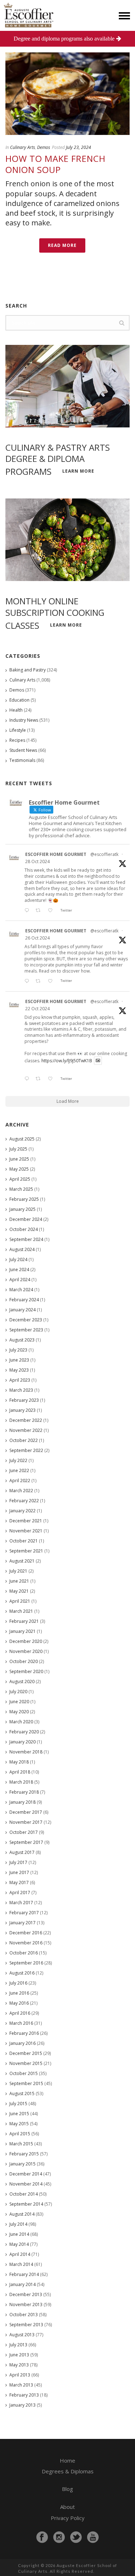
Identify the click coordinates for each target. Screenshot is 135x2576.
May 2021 (19, 1591)
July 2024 (18, 1259)
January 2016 (22, 2043)
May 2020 (19, 1712)
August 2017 (22, 1852)
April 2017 (20, 1893)
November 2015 (26, 2063)
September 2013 (26, 2325)
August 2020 (22, 1682)
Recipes (17, 740)
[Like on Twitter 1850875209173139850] (52, 911)
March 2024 (21, 1290)
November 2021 (26, 1531)
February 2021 (24, 1621)
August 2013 (22, 2335)
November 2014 (26, 2184)
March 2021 (21, 1611)
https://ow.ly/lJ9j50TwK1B (67, 1061)
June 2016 (19, 1993)
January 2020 (22, 1742)
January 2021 (22, 1631)
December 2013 (26, 2294)
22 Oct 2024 (37, 1009)
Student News (23, 750)
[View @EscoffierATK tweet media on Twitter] (98, 1061)
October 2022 (24, 1440)
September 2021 (26, 1551)
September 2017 (26, 1842)
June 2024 (19, 1270)
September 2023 (26, 1330)
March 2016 (21, 2023)
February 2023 (24, 1400)
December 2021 (26, 1521)
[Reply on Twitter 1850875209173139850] (28, 911)
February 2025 (24, 1199)
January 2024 (22, 1310)
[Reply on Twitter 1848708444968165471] (28, 1079)
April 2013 (20, 2375)
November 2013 (26, 2305)
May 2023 (19, 1370)
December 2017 (26, 1812)
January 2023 (22, 1410)
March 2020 (21, 1722)
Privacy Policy (68, 2518)
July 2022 (18, 1460)
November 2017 (26, 1822)
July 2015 (18, 2104)
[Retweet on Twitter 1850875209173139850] (40, 911)
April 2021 (20, 1601)
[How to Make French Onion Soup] (67, 94)
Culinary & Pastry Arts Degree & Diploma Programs (58, 460)
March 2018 (21, 1782)
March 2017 (21, 1903)
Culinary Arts (22, 147)
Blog (67, 2489)
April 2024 (20, 1280)
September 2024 (26, 1239)
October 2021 (24, 1541)
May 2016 (19, 2003)
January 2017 (22, 1923)
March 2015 (21, 2144)
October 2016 (24, 1953)
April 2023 (20, 1380)
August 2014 (22, 2214)
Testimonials (22, 760)
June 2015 (19, 2114)
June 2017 (19, 1872)
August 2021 (22, 1561)
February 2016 (24, 2033)
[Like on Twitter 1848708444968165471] (52, 1079)
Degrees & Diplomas (68, 2471)
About (67, 2507)
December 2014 (26, 2174)
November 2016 (26, 1943)
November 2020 (26, 1651)
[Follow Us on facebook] (42, 2537)
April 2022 (20, 1481)
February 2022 (24, 1501)
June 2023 (19, 1360)
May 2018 (19, 1762)
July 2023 (18, 1350)
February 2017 (24, 1913)
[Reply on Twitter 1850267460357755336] (28, 981)
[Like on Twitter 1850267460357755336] (52, 981)
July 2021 (18, 1571)
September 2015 (26, 2083)
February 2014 (24, 2274)
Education (19, 700)
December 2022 (26, 1420)
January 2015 (22, 2164)
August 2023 (22, 1340)
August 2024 (22, 1249)
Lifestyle (18, 730)
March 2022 (21, 1491)
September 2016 (26, 1963)
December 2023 (26, 1320)
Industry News (24, 720)
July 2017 (18, 1862)
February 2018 (24, 1792)
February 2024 (24, 1300)
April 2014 (20, 2254)
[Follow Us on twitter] (76, 2537)
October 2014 (24, 2194)
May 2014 (19, 2244)
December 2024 (26, 1219)
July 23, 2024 (78, 147)
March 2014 (21, 2264)
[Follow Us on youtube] (93, 2537)
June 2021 (19, 1581)
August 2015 (22, 2093)
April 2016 (20, 2013)
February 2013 (24, 2395)
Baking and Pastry (28, 670)
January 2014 (22, 2284)
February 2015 (24, 2154)
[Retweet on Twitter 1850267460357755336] (40, 981)
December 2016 (26, 1933)
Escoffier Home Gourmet (56, 854)
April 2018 (20, 1772)
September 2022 (26, 1450)
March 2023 (21, 1390)
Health (16, 710)
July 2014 (18, 2224)
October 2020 (24, 1661)
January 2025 (22, 1209)
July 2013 (18, 2345)
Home (67, 2460)
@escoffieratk (104, 854)
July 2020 (18, 1692)
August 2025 (22, 1139)
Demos (44, 147)
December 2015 (26, 2053)
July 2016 (18, 1983)
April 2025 (20, 1179)
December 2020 (26, 1641)
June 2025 (19, 1159)
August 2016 (22, 1973)
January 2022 (22, 1511)
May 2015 (19, 2124)
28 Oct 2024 (37, 861)
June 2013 (19, 2355)
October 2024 (24, 1229)
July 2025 (18, 1149)
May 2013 (19, 2365)
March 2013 (21, 2385)
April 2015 (20, 2134)
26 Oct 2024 (37, 938)
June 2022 (19, 1470)
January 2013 (22, 2405)
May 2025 (19, 1169)
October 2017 (24, 1832)
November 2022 (26, 1430)
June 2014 (19, 2234)
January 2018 (22, 1802)
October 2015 (24, 2073)
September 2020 (26, 1671)
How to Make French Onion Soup (55, 164)
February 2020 (24, 1732)
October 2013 (24, 2315)
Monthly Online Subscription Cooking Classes (55, 613)
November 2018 (26, 1752)
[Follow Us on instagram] (59, 2537)
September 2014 (26, 2204)
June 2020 (19, 1702)
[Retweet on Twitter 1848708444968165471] (40, 1079)
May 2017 (19, 1882)
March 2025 (21, 1189)
